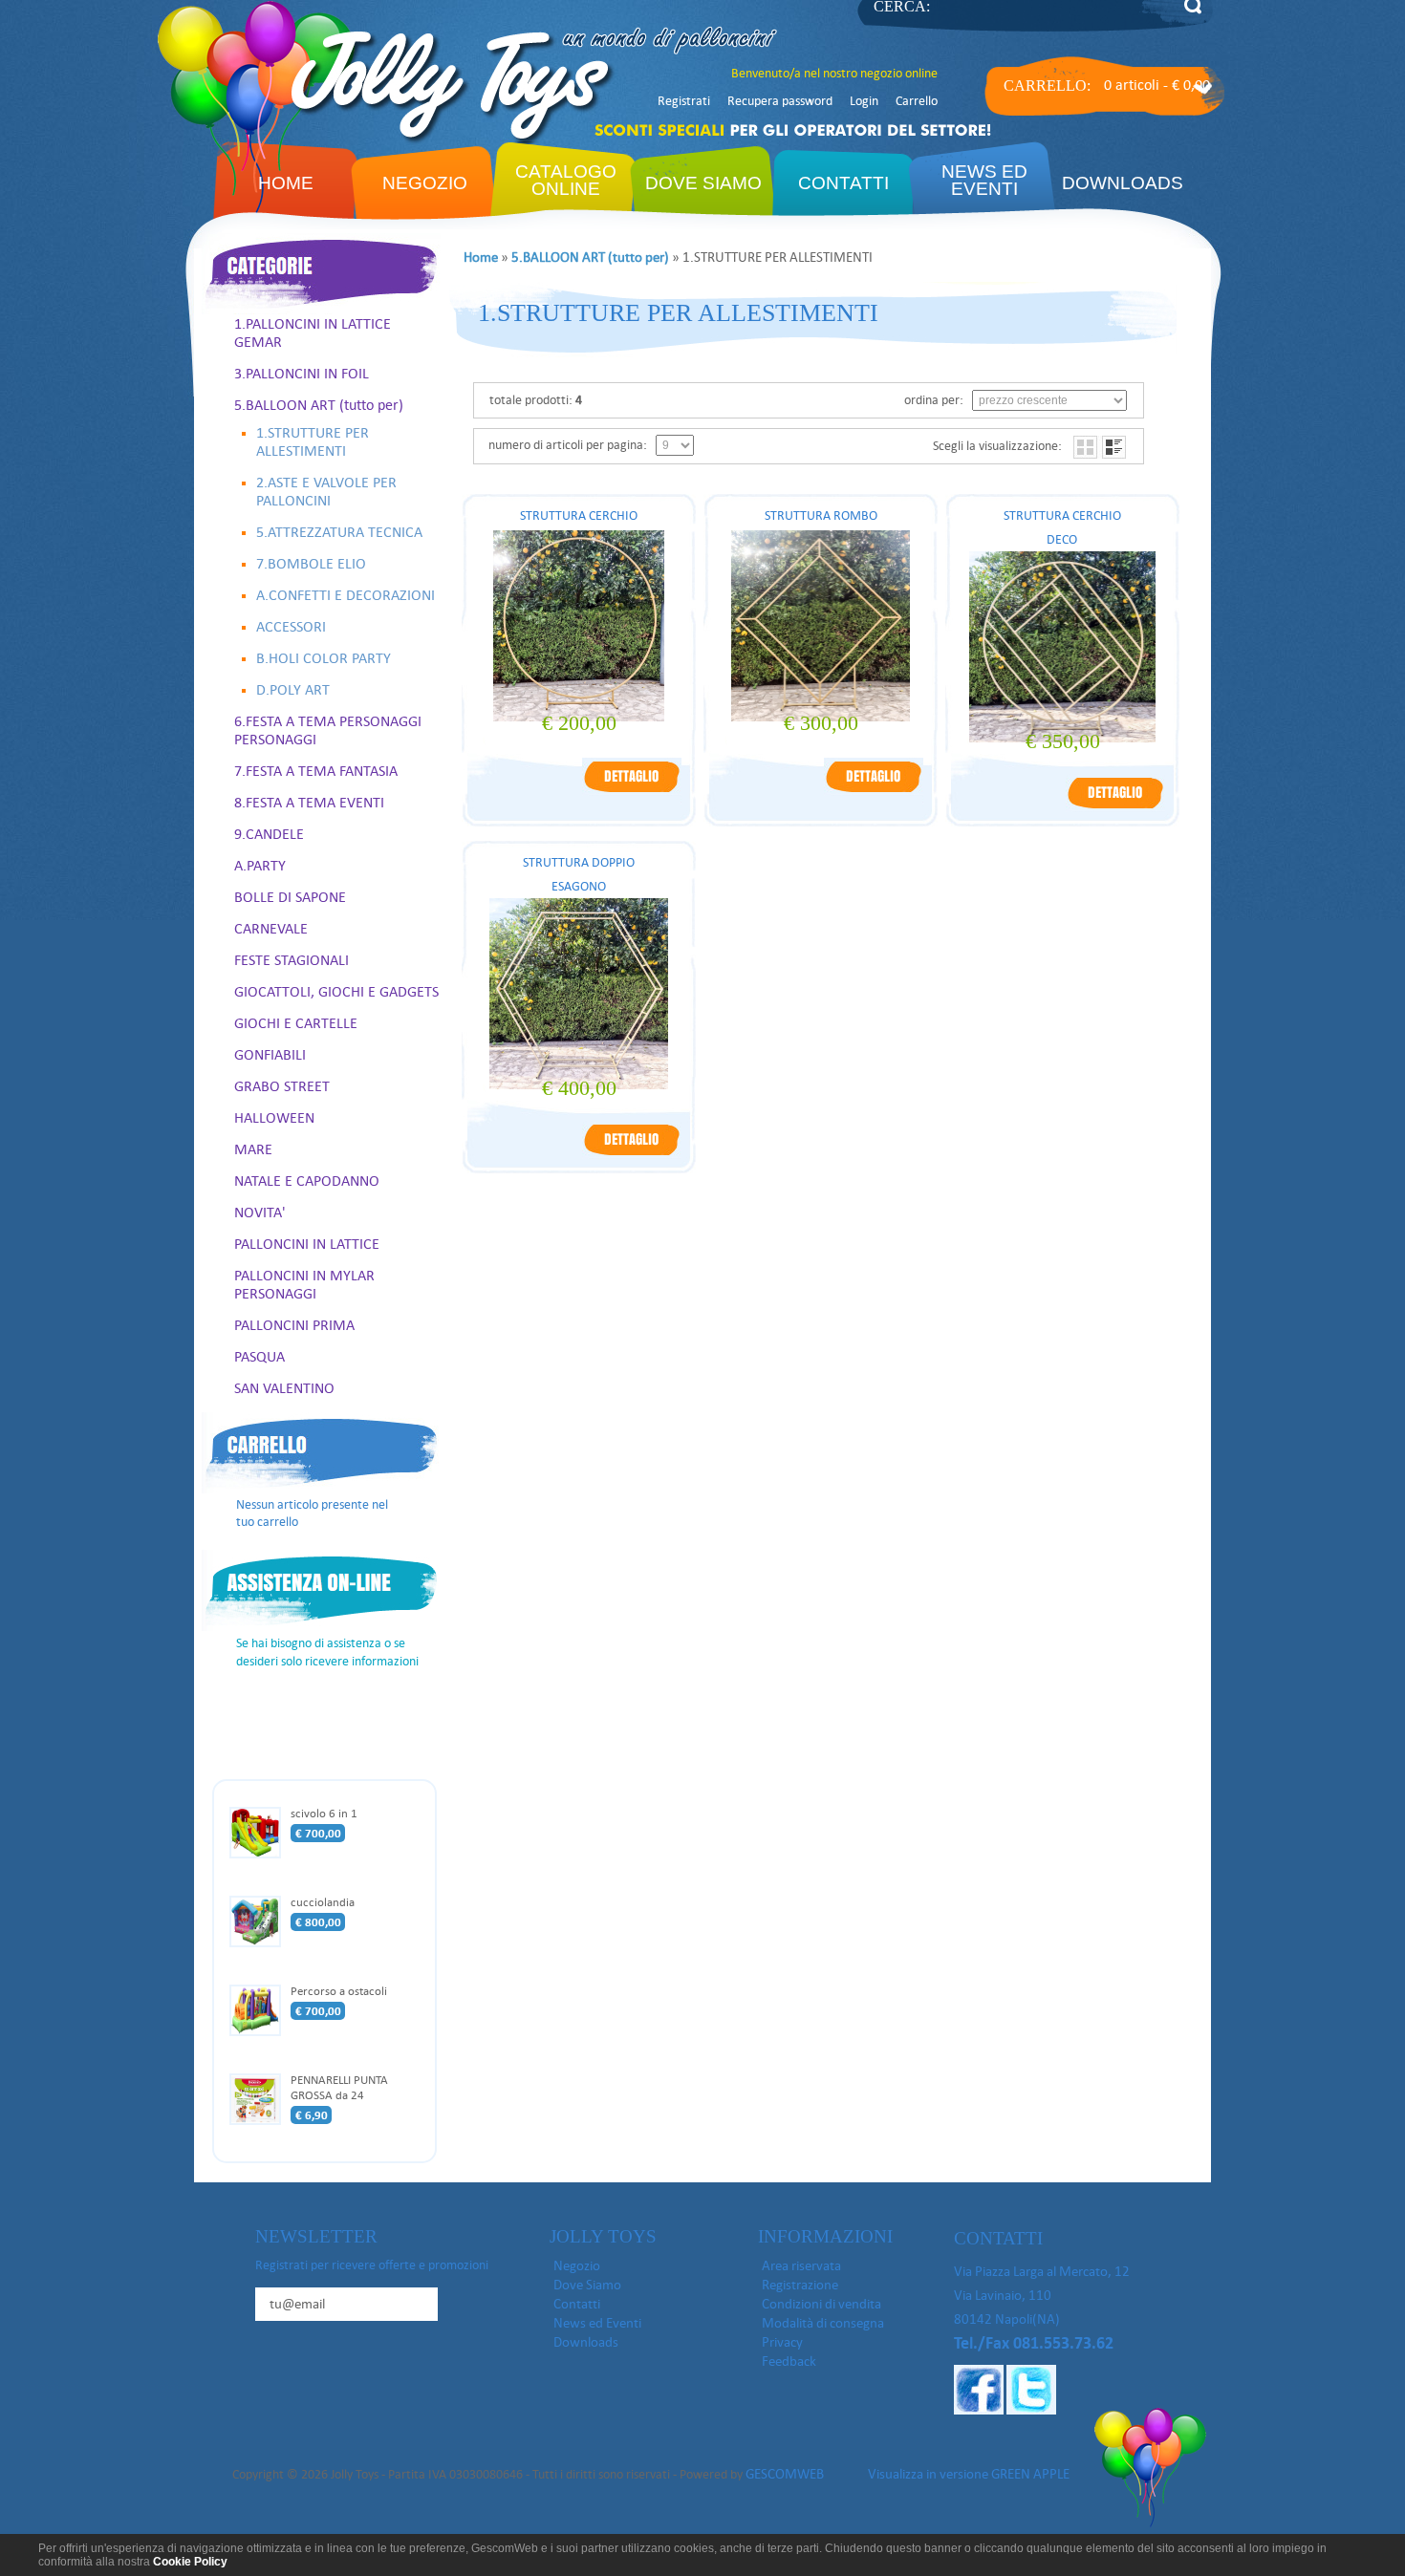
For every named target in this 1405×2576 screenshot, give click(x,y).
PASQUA (259, 1356)
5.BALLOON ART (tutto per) (319, 405)
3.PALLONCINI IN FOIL (302, 373)
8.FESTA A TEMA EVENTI (309, 802)
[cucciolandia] (260, 1944)
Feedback (789, 2361)
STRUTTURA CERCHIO (579, 515)
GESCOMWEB (785, 2474)
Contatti (843, 183)
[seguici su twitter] (1031, 2410)
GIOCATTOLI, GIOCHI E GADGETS (336, 991)
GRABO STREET (282, 1086)
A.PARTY (260, 865)
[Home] (388, 140)
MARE (253, 1149)
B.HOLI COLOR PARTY (324, 658)
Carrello (917, 101)
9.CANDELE (269, 834)
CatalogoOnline (566, 180)
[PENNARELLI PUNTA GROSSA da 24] (260, 2122)
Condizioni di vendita (821, 2304)
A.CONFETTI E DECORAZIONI (346, 595)
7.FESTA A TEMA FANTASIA (316, 771)
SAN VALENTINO (284, 1388)
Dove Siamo (703, 183)
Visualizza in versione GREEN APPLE (969, 2474)
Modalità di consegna (823, 2323)
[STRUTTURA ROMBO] (874, 791)
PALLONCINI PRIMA (294, 1325)
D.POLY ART (293, 689)
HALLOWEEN (274, 1117)
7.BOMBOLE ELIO (311, 563)
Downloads (1123, 183)
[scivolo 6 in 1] (260, 1856)
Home (286, 183)
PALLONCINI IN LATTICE (307, 1244)
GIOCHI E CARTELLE (296, 1023)
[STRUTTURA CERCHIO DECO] (1115, 807)
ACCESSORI (291, 626)
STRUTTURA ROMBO (821, 515)
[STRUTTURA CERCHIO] (632, 791)
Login (864, 101)
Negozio (425, 183)
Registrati (684, 101)
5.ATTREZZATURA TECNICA (339, 532)
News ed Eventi (597, 2323)
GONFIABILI (270, 1054)
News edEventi (984, 180)
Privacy (782, 2342)
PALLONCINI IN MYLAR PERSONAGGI (304, 1284)
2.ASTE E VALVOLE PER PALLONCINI (326, 491)
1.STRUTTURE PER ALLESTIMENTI (313, 441)
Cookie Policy (190, 2562)
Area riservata (801, 2265)
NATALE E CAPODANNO (307, 1181)
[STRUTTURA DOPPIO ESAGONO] (632, 1154)
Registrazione (800, 2285)
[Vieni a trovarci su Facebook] (979, 2410)
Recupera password (780, 101)
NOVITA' (260, 1212)
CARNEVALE (271, 928)
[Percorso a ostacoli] (260, 2033)
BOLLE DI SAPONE (290, 897)
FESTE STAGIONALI (292, 960)
